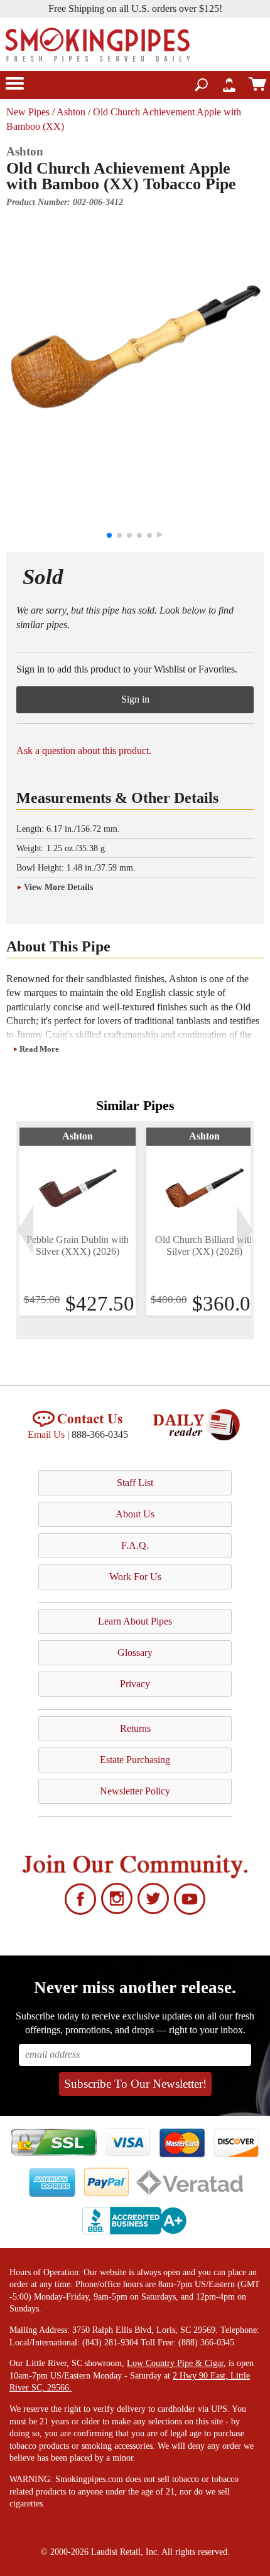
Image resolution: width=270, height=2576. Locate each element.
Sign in (135, 699)
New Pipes (28, 112)
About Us (135, 1514)
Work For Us (135, 1577)
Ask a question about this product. (84, 751)
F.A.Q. (135, 1545)
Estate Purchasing (135, 1760)
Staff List (135, 1483)
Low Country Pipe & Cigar (175, 2363)
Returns (135, 1728)
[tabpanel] (78, 1222)
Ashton (71, 112)
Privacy (135, 1684)
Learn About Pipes (135, 1621)
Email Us (46, 1434)
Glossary (135, 1652)
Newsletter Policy (135, 1791)
